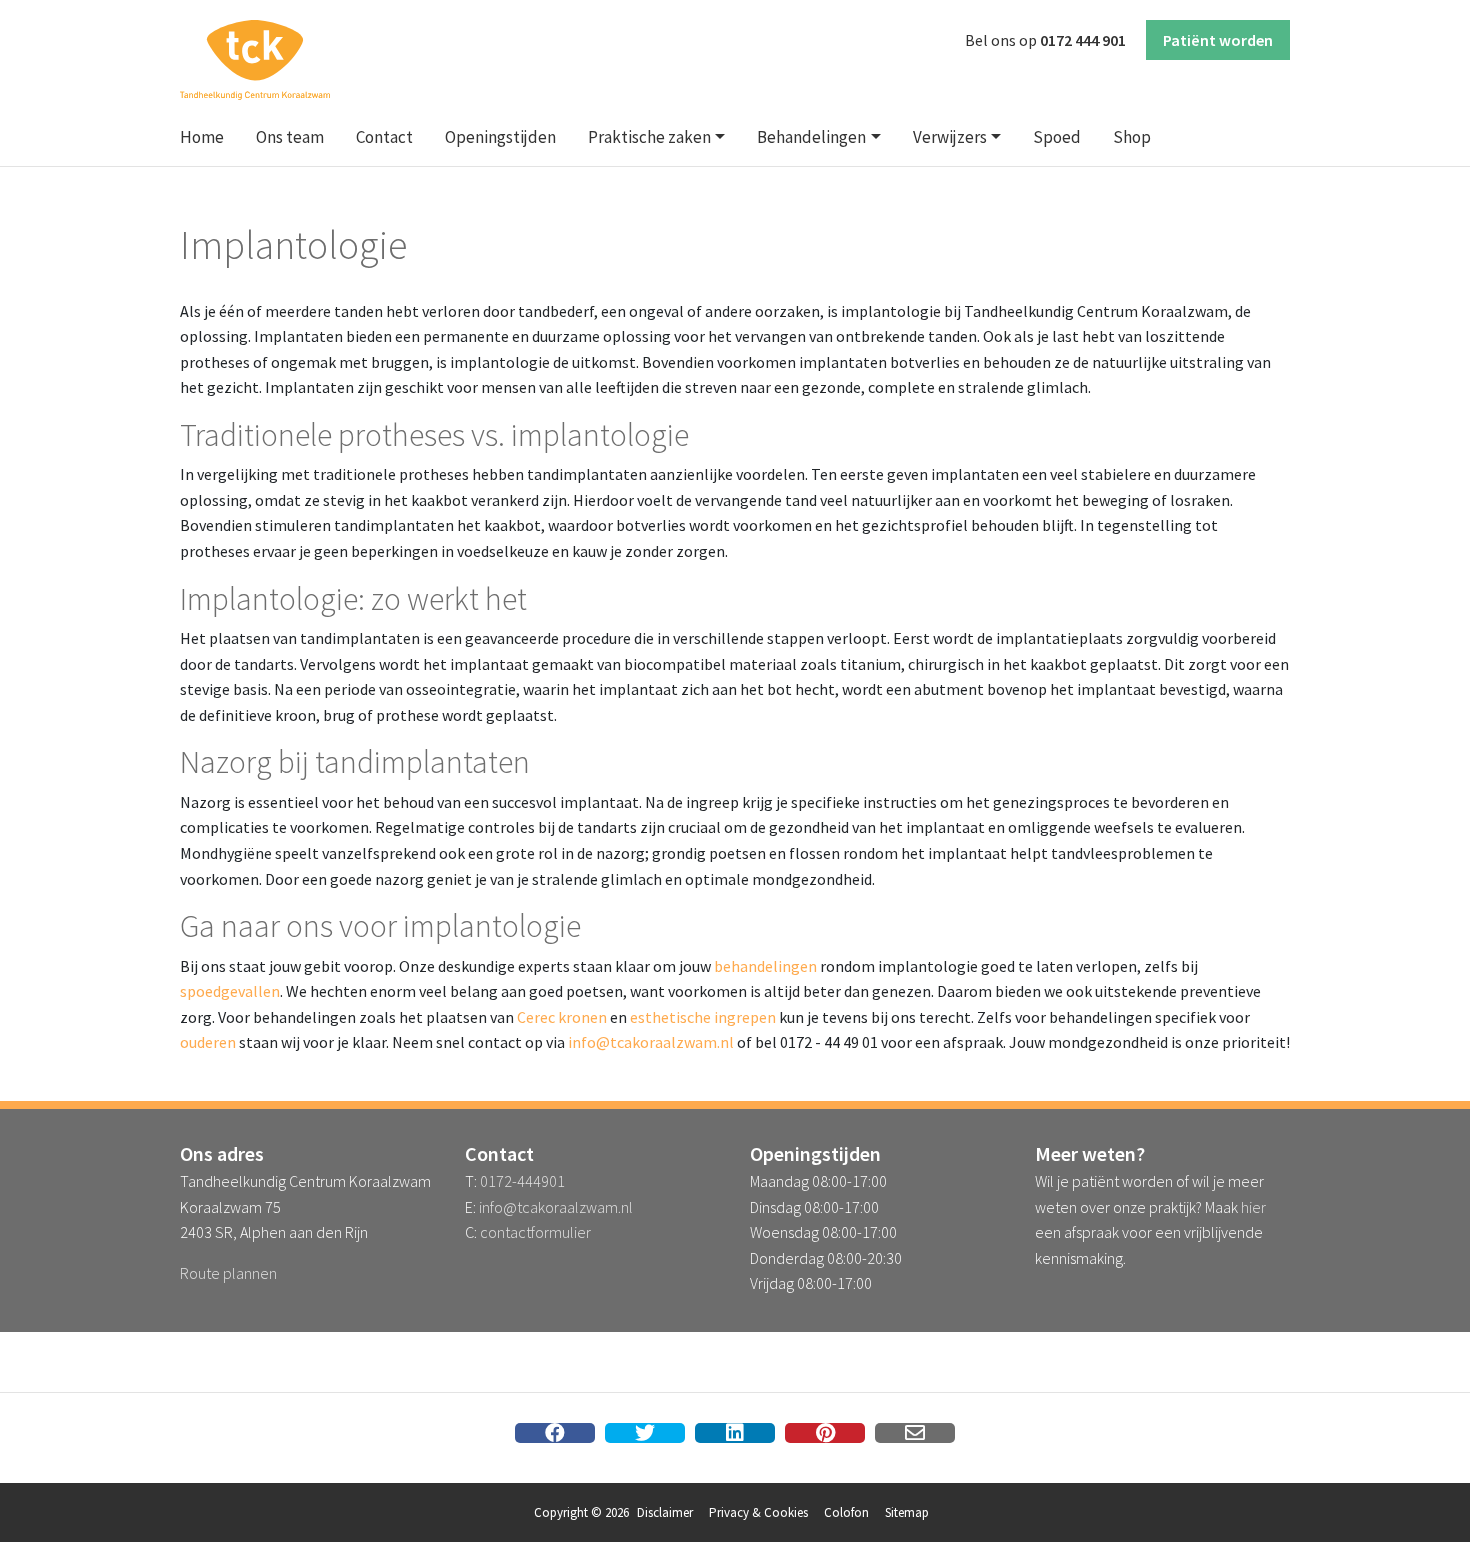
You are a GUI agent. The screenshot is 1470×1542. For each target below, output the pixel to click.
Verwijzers (950, 137)
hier (1253, 1207)
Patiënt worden (1218, 40)
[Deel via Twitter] (645, 1433)
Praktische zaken (649, 137)
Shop (1132, 137)
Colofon (846, 1512)
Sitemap (907, 1512)
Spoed (1057, 137)
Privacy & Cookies (758, 1512)
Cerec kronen (562, 1017)
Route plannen (228, 1273)
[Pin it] (825, 1433)
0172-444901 (522, 1181)
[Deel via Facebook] (555, 1433)
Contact (384, 137)
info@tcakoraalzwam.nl (651, 1042)
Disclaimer (665, 1512)
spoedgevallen (230, 991)
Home (202, 137)
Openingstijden (500, 137)
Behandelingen (811, 137)
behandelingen (765, 966)
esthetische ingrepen (703, 1017)
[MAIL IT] (915, 1433)
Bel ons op (1045, 40)
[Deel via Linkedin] (735, 1433)
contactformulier (535, 1232)
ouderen (208, 1042)
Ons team (290, 137)
